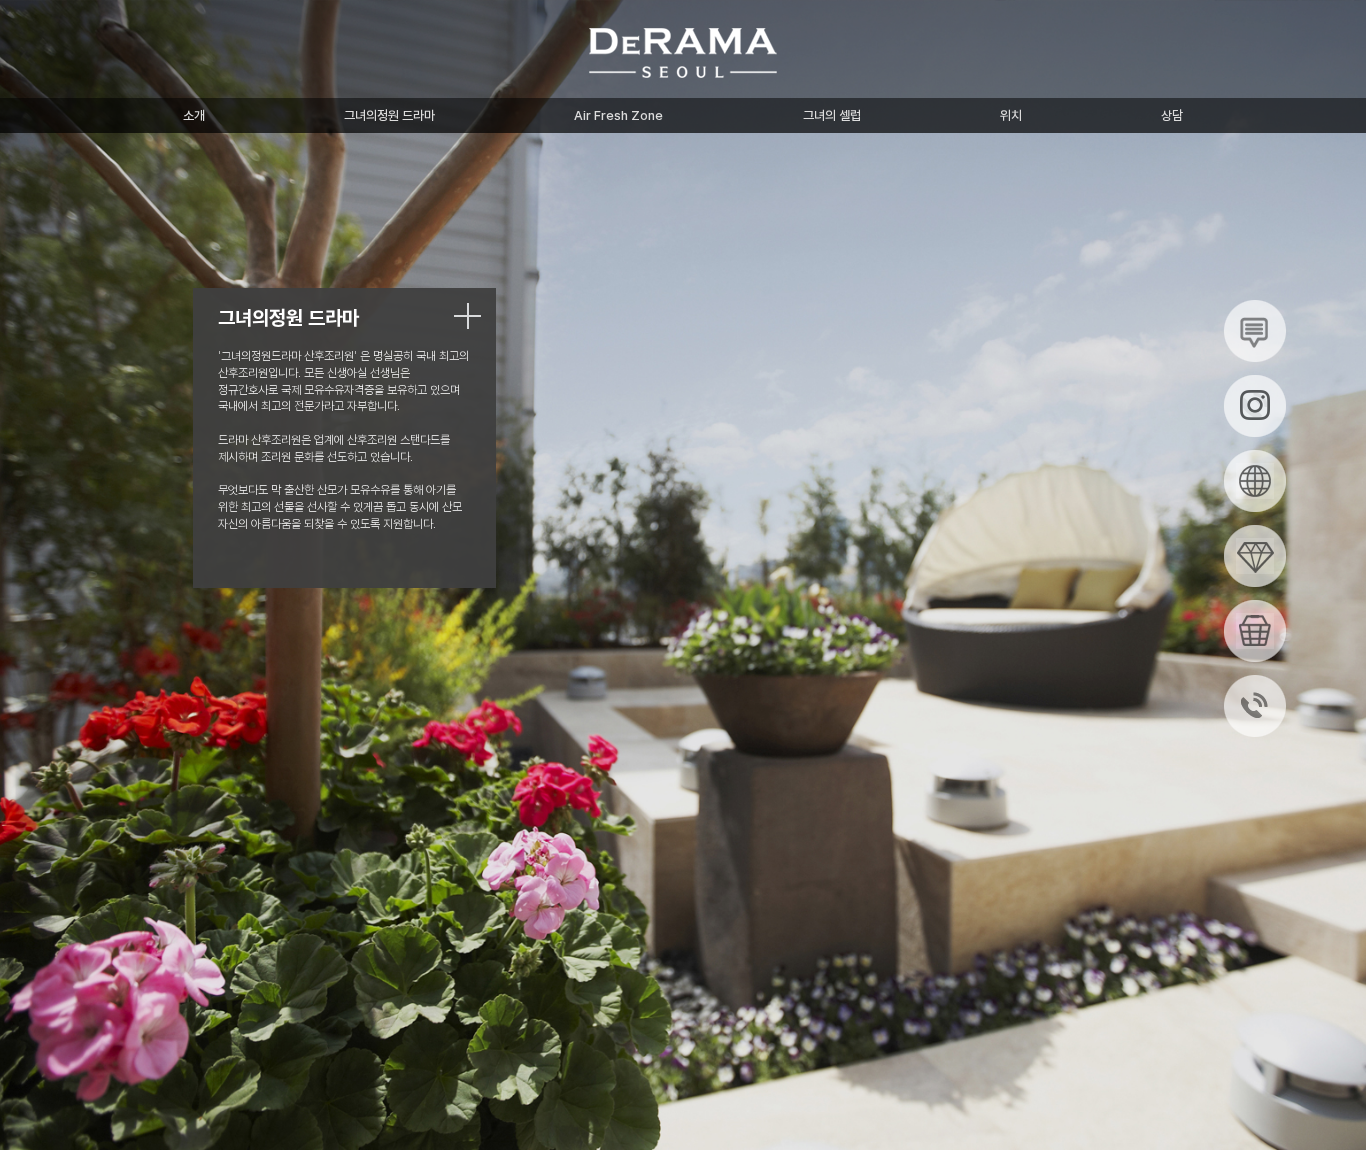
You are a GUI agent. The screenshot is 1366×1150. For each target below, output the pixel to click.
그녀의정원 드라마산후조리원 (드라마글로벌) (683, 53)
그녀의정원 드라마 (389, 115)
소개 (194, 115)
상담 (1172, 115)
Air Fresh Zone (618, 115)
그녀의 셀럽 (832, 115)
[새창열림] (1255, 330)
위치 (1011, 115)
